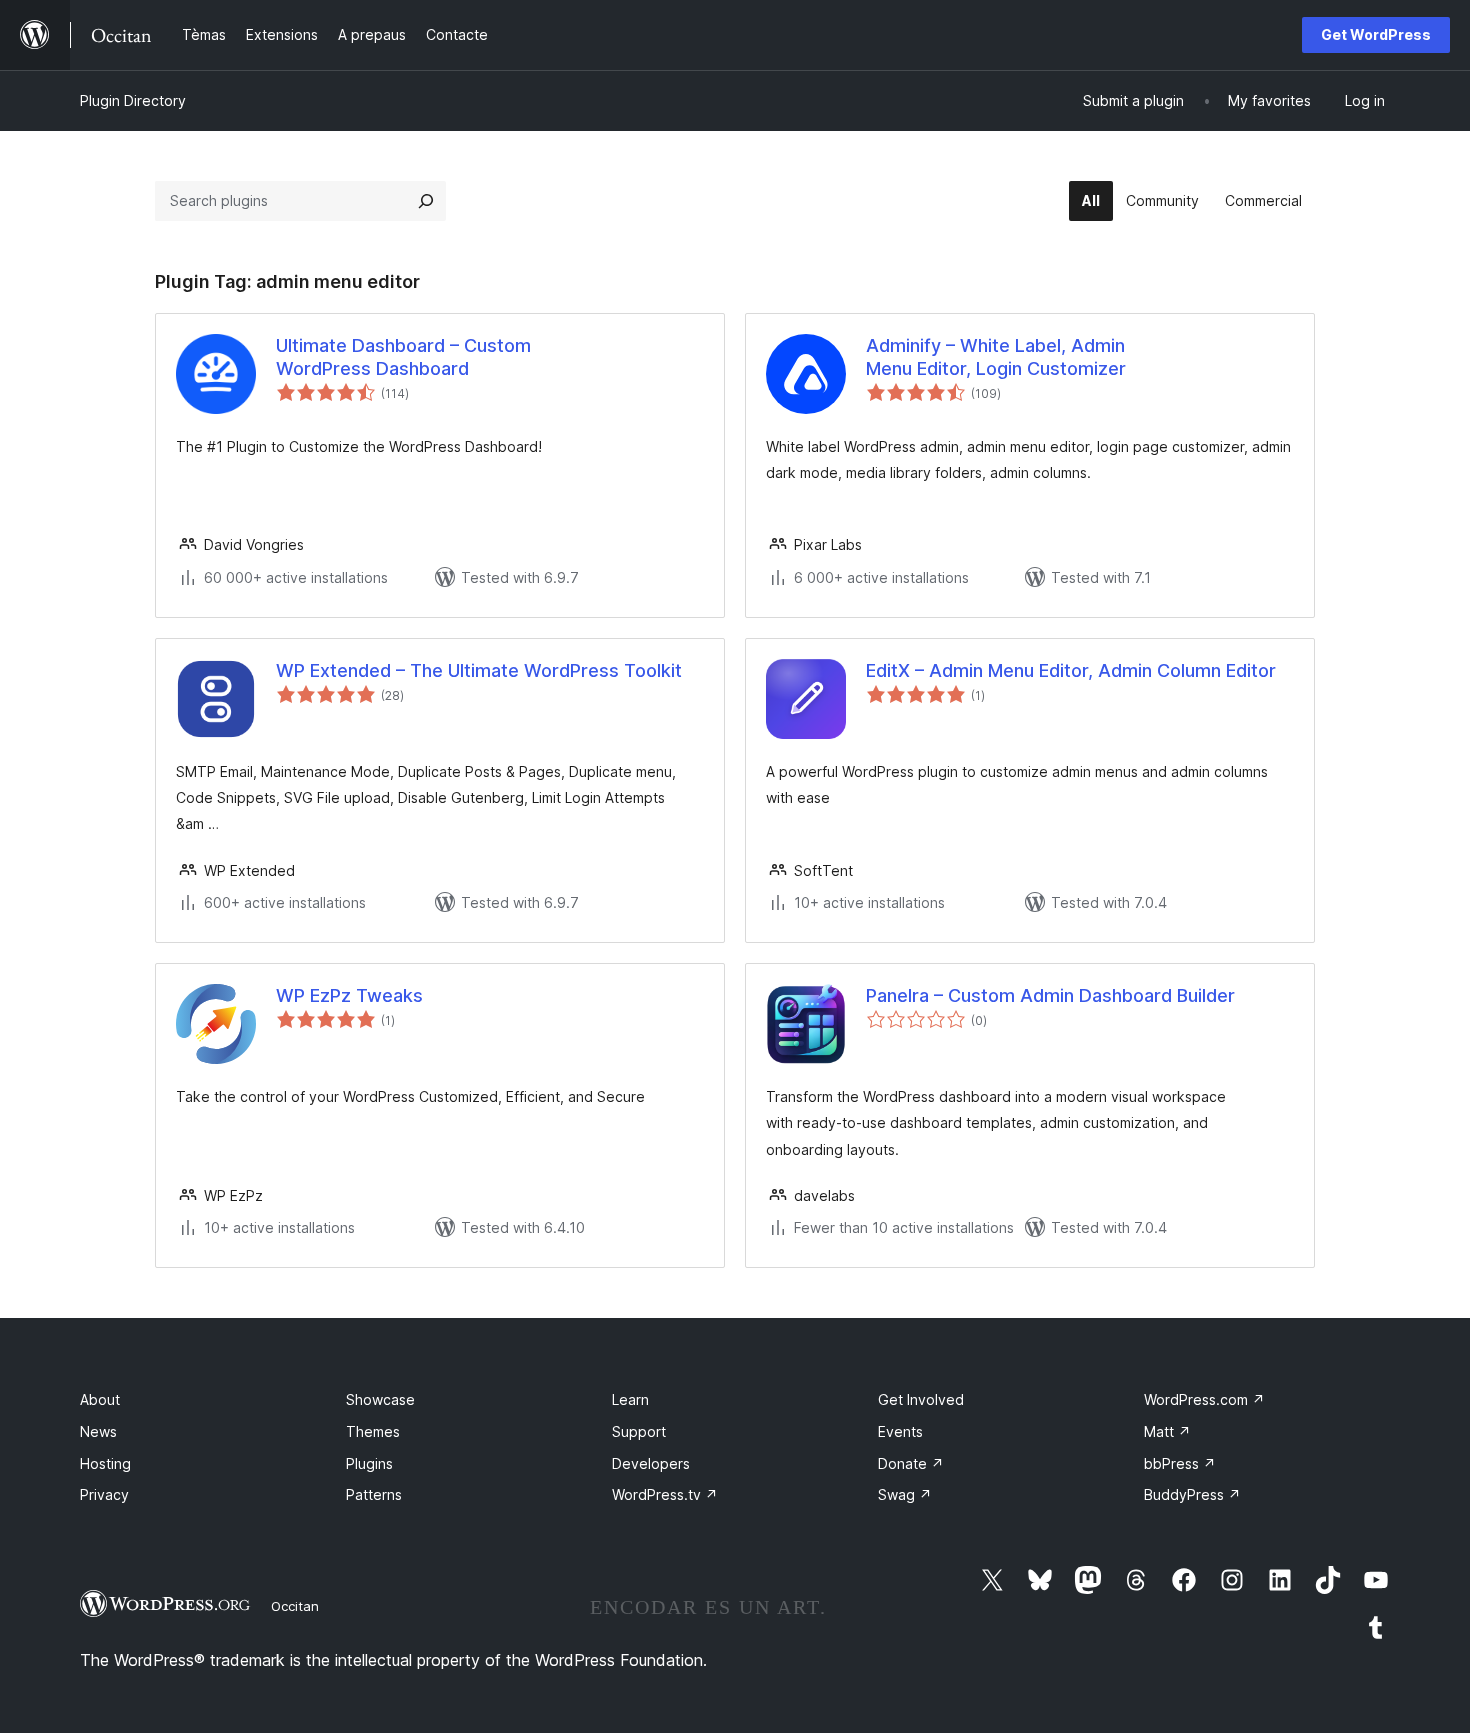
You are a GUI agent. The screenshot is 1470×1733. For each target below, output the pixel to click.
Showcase (380, 1399)
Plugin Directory (133, 100)
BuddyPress (1192, 1494)
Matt (1167, 1431)
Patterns (374, 1494)
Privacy (104, 1494)
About (100, 1399)
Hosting (105, 1463)
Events (900, 1431)
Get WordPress (1376, 34)
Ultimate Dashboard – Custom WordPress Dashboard (403, 357)
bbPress (1180, 1463)
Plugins (369, 1463)
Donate (911, 1463)
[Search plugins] (426, 201)
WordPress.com (1204, 1399)
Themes (373, 1431)
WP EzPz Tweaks (349, 995)
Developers (651, 1463)
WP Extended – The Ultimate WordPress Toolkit (479, 670)
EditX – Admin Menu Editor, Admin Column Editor (1071, 670)
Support (639, 1431)
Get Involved (921, 1399)
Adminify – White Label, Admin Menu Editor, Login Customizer (996, 357)
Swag (905, 1494)
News (98, 1431)
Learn (630, 1399)
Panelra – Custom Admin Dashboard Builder (1050, 995)
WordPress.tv (665, 1494)
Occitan (295, 1606)
